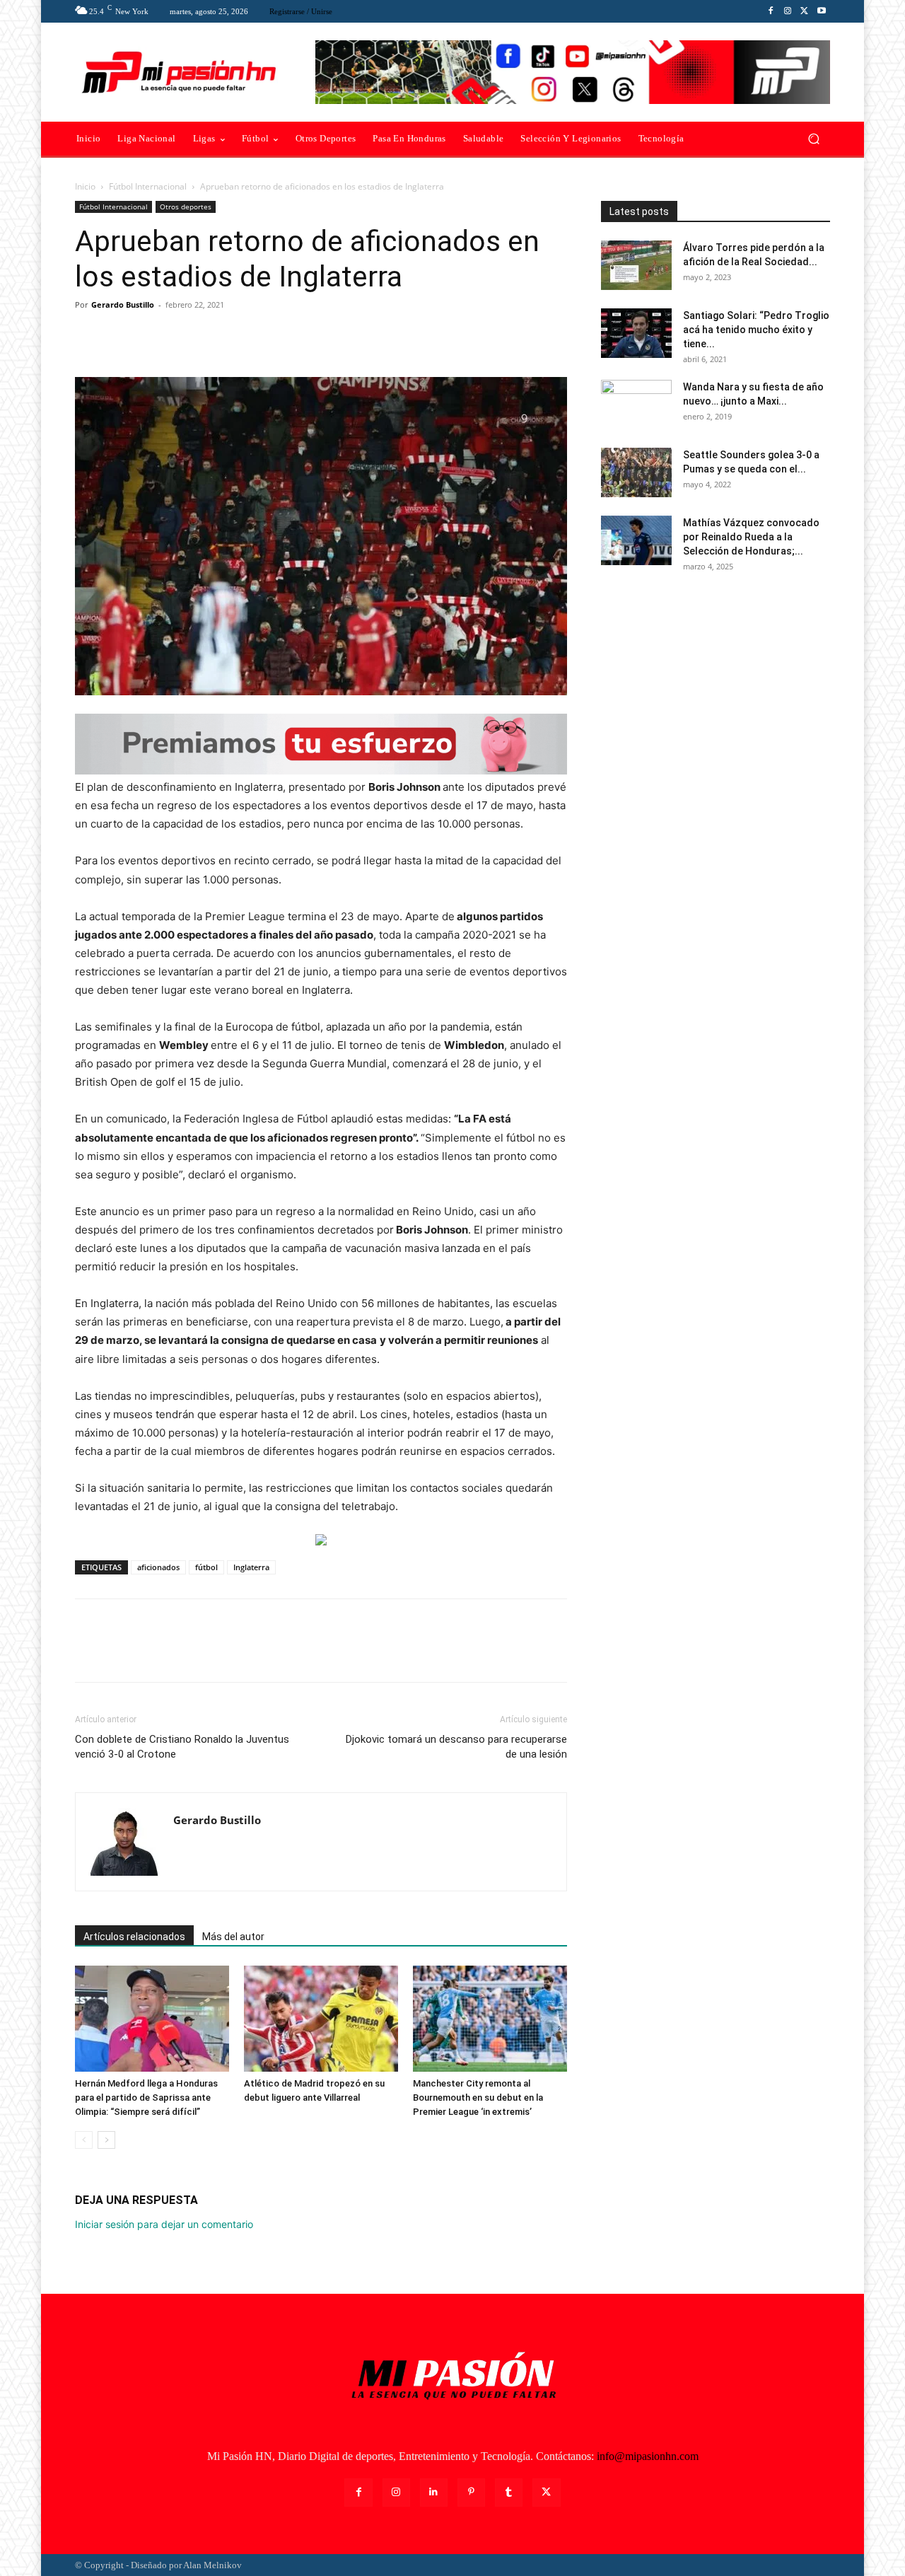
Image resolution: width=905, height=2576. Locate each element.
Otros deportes (186, 207)
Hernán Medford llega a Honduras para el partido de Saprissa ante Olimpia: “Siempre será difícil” (146, 2098)
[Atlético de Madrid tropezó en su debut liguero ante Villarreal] (321, 2019)
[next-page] (106, 2140)
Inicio (85, 186)
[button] (813, 139)
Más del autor (233, 1937)
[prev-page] (84, 2140)
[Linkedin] (434, 2492)
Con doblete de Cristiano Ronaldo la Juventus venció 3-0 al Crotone (182, 1747)
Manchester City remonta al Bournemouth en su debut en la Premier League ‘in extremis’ (478, 2098)
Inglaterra (251, 1567)
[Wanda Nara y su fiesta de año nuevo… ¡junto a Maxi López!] (636, 405)
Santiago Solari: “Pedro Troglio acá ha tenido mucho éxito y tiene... (756, 330)
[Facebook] (771, 11)
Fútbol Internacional (148, 186)
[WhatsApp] (187, 337)
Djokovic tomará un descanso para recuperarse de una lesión (456, 1747)
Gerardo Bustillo (123, 304)
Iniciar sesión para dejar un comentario (164, 2224)
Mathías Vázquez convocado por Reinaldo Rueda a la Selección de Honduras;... (751, 537)
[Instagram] (788, 11)
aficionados (158, 1567)
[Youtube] (822, 11)
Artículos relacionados (134, 1937)
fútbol (206, 1567)
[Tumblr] (509, 2492)
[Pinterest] (154, 337)
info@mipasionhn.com (648, 2456)
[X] (805, 11)
